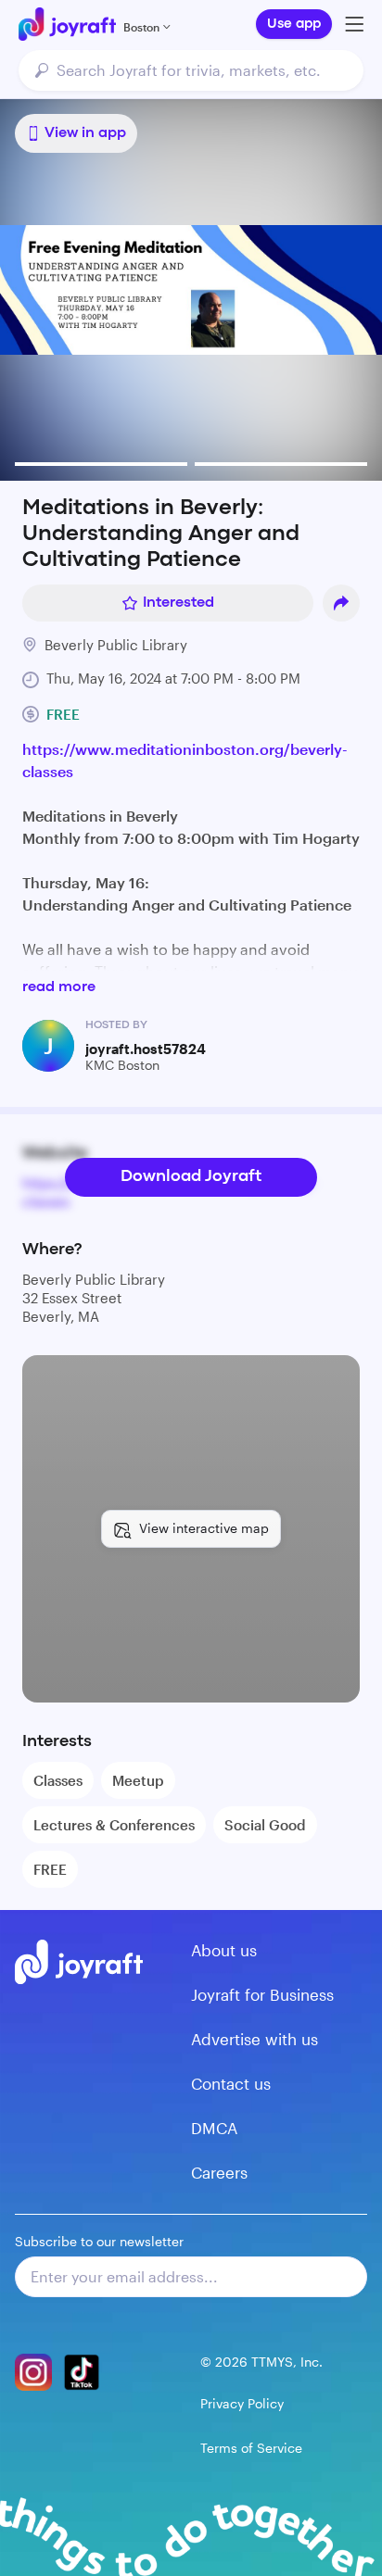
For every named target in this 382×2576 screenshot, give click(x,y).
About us (224, 1950)
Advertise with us (255, 2039)
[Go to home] (67, 24)
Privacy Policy (242, 2403)
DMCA (214, 2128)
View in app (85, 133)
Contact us (231, 2083)
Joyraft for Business (262, 1994)
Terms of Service (251, 2448)
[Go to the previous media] (76, 290)
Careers (219, 2172)
